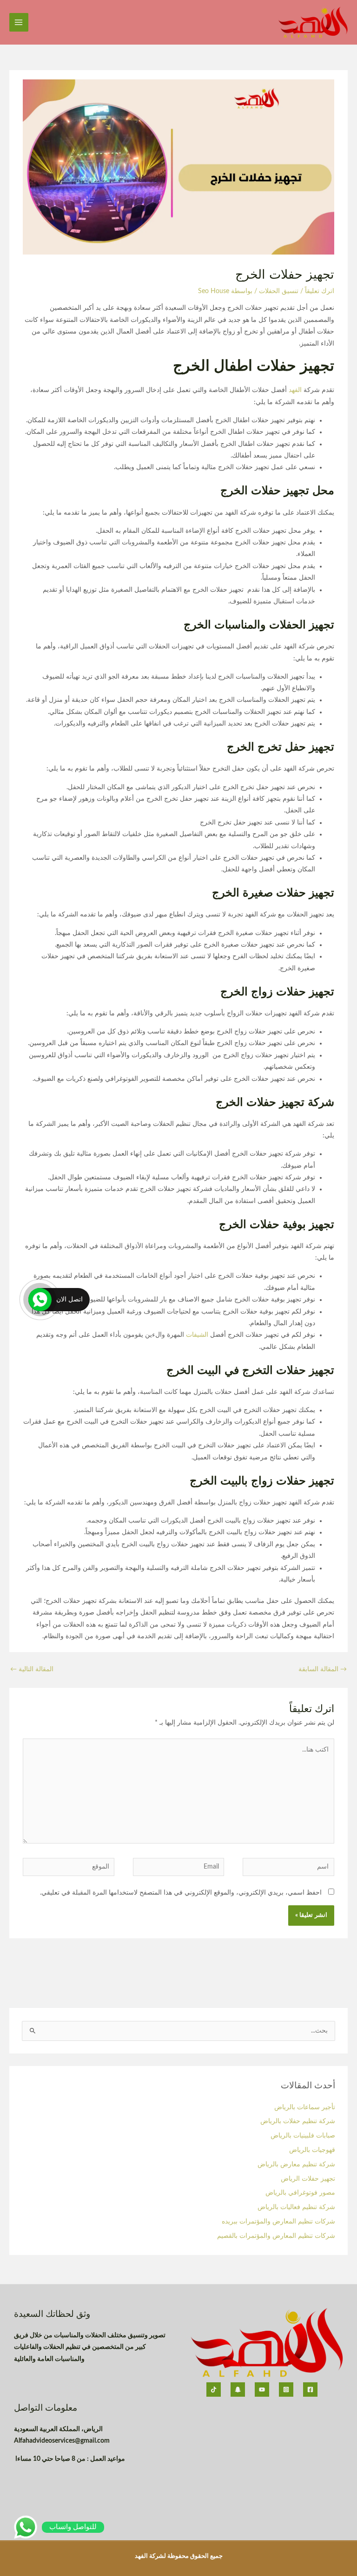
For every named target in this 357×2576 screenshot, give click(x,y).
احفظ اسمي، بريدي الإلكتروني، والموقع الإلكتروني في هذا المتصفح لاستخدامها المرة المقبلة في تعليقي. (181, 1893)
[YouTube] (262, 2390)
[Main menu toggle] (19, 23)
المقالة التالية (32, 1669)
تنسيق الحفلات (279, 291)
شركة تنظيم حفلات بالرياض (298, 2121)
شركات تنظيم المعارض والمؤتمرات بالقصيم (275, 2236)
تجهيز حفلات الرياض (308, 2179)
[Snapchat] (238, 2390)
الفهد (294, 390)
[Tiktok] (214, 2390)
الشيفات (196, 1335)
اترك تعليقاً (320, 291)
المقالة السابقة (323, 1669)
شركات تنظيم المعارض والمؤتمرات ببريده (278, 2222)
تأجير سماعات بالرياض (305, 2107)
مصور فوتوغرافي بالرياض (300, 2193)
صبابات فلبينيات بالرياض (303, 2136)
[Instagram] (286, 2390)
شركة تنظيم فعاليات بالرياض (296, 2207)
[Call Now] (40, 1300)
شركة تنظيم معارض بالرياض (296, 2164)
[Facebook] (310, 2390)
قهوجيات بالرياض (311, 2150)
